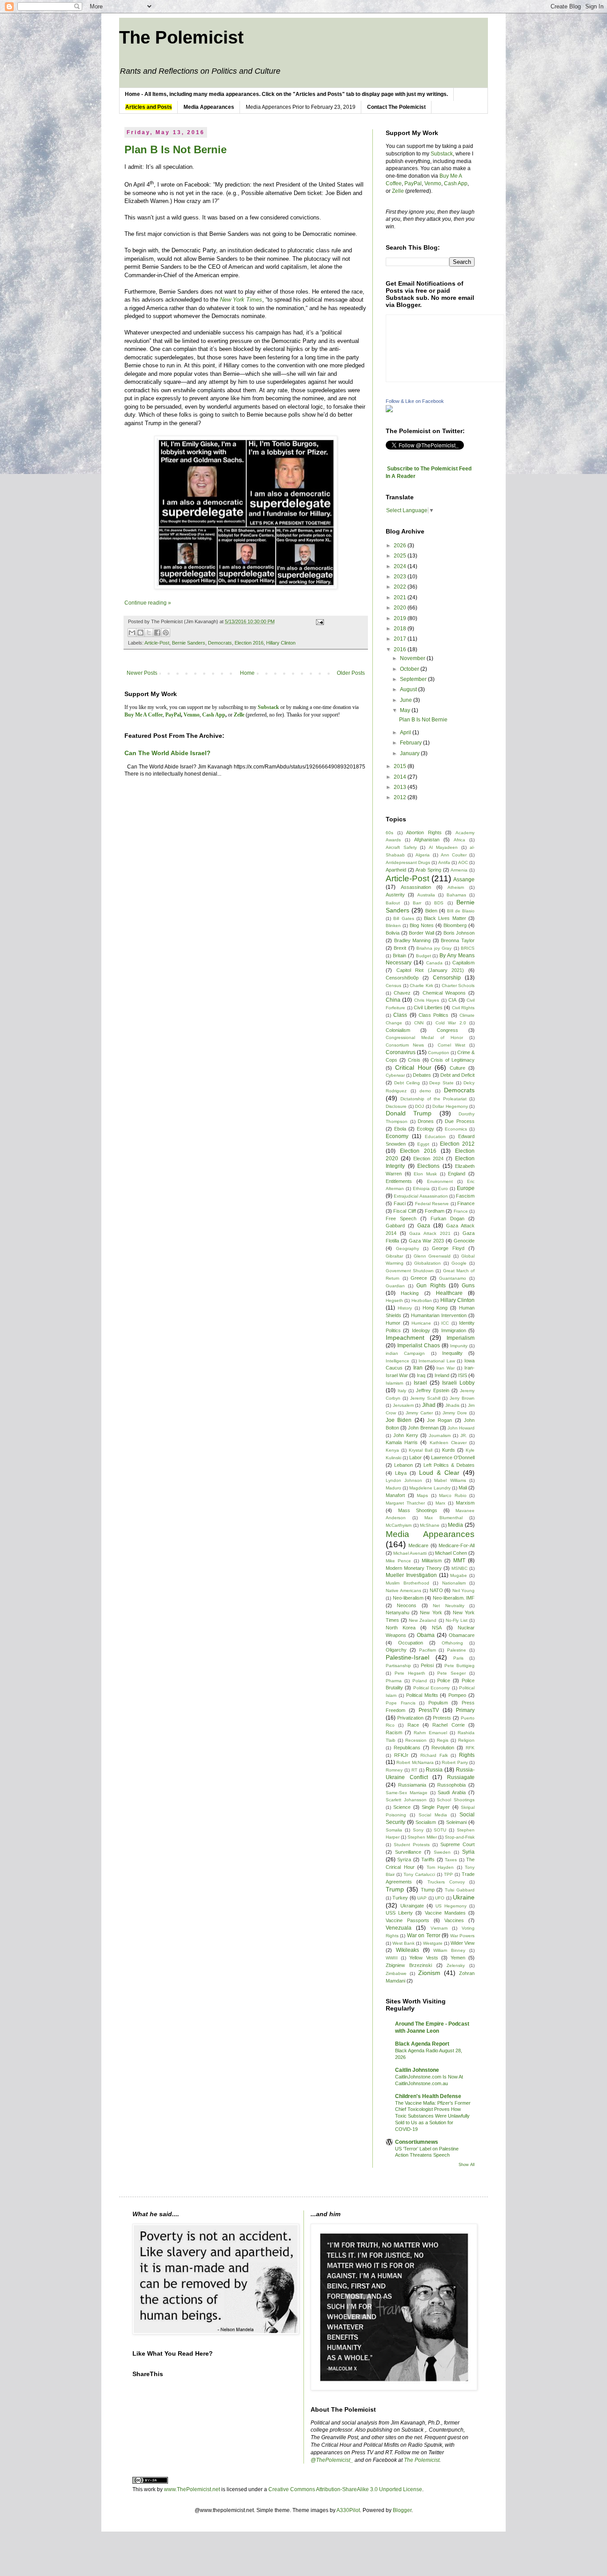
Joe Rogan (439, 1420)
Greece (419, 1278)
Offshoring (452, 1643)
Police (444, 1680)
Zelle (398, 191)
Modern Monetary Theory (414, 1568)
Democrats (220, 643)
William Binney (449, 1950)
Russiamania (412, 1785)
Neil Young (464, 1591)
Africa (459, 840)
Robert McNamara (415, 1762)
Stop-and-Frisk (460, 1837)
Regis (443, 1740)
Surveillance (408, 1852)
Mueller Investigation (411, 1575)
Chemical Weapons (444, 993)
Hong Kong (435, 1308)
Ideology (421, 1330)
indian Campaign (405, 1353)
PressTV (429, 1710)
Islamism (394, 1383)
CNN (419, 1023)
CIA (452, 1000)
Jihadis (452, 1405)
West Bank (403, 1943)
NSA (437, 1628)
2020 (401, 608)
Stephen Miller (422, 1837)
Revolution (443, 1748)
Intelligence (397, 1361)
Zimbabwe (396, 1973)
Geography (407, 1248)
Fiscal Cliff (404, 1211)
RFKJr (401, 1755)
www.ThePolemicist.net (192, 2489)
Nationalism (454, 1583)
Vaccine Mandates (445, 1913)
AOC (463, 862)
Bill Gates (403, 918)
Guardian (395, 1286)
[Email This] (132, 633)
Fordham (435, 1211)
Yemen (458, 1958)
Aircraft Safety (401, 847)
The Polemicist (422, 2460)
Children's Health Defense (428, 2096)
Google (459, 1263)
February (411, 743)
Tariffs (428, 1859)
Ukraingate (412, 1906)
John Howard (461, 1428)
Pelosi (427, 1665)
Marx (440, 1503)
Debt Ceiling (407, 1083)
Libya (401, 1473)
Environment (440, 1181)
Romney (394, 1770)
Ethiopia (421, 1188)
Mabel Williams (450, 1480)
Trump (395, 1889)
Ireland (442, 1375)
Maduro (393, 1488)
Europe (466, 1188)
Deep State (441, 1083)
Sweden (442, 1852)
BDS (439, 903)
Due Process (460, 1121)
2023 (401, 577)
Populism (438, 1703)
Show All (467, 2165)
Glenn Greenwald (432, 1256)
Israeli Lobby (458, 1383)
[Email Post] (319, 621)
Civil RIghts (463, 1008)
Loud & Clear (439, 1473)
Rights (467, 1755)
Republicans (407, 1748)
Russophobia (451, 1785)
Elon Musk (425, 1174)
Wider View (463, 1943)
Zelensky (456, 1965)
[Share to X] (149, 633)
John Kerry (406, 1435)
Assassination (416, 887)
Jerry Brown (462, 1398)
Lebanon (403, 1465)
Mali (463, 1488)
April (406, 733)
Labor (415, 1457)
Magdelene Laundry (430, 1488)
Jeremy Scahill (425, 1398)
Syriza (404, 1859)
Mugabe (459, 1575)
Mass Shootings (418, 1510)
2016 (401, 649)
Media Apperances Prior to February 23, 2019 (301, 107)
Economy (397, 1136)
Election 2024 (428, 1159)
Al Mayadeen (443, 847)
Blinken (393, 926)
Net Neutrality (448, 1606)
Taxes (451, 1860)
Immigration (454, 1330)
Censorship (447, 978)
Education (435, 1137)
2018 (401, 629)
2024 (401, 566)
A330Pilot (348, 2510)
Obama (426, 1635)
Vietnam (439, 1928)
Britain (399, 956)
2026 (401, 545)
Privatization (410, 1718)
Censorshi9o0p (402, 978)
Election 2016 (249, 643)
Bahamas (456, 895)
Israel (420, 1383)
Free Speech (401, 1218)
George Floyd (448, 1248)
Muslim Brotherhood (407, 1583)
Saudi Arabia (452, 1792)
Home (247, 673)
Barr (417, 903)
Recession (416, 1740)
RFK (470, 1748)
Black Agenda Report (422, 2044)
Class (400, 1015)
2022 (401, 587)
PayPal (413, 183)
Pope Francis (401, 1703)
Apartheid (396, 870)
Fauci (400, 1203)
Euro (443, 1188)
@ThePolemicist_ (332, 2460)
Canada (434, 963)
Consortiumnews (417, 2142)
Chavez (402, 993)
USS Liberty (399, 1913)
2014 (401, 777)
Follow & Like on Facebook (415, 401)
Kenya (392, 1450)
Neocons (407, 1605)
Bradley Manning (413, 940)
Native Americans (403, 1591)
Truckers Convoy (446, 1882)
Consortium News (405, 1045)
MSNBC (459, 1568)
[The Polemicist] (389, 410)
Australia (426, 895)
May (406, 710)
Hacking (410, 1293)
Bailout (393, 903)
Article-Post (157, 643)
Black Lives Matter (445, 918)
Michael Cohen (451, 1553)
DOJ (419, 1106)
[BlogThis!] (140, 633)
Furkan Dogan (447, 1218)
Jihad (429, 1405)
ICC (445, 1323)
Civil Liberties (428, 1007)
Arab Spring (428, 870)
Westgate (433, 1943)
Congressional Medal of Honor (424, 1037)
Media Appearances (430, 1534)
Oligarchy (396, 1650)
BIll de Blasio (461, 911)
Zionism (429, 1973)
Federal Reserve (432, 1204)
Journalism (440, 1435)
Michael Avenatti (410, 1553)
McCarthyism (399, 1525)
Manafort (395, 1495)
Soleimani (456, 1822)
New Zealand (423, 1620)
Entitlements (399, 1181)
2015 (401, 766)
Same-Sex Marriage (407, 1793)
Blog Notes (422, 925)
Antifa (444, 862)
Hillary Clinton (281, 643)
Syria (468, 1852)
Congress (447, 1030)
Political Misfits (422, 1695)
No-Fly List (457, 1620)
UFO (440, 1898)
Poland (420, 1681)
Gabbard (395, 1226)
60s (389, 833)
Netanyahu (397, 1612)
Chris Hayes (427, 1000)
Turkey (400, 1898)
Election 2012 (457, 1144)
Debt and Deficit (457, 1075)
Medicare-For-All (457, 1545)
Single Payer (436, 1807)
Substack (442, 154)
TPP (448, 1874)
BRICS (468, 948)
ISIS (463, 1375)
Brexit (400, 948)
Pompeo (457, 1695)
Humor (393, 1323)
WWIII (392, 1958)
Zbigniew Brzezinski (409, 1965)
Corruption (439, 1053)
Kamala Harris (402, 1442)
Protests (442, 1718)
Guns (468, 1286)
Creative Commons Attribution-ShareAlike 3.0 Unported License (345, 2489)
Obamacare (462, 1635)
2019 (401, 618)
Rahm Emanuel (430, 1733)
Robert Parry (455, 1762)
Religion (466, 1740)
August (409, 689)
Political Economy (431, 1688)
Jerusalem (403, 1405)
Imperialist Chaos (419, 1346)
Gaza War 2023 (426, 1241)
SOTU (440, 1830)
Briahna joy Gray (434, 948)
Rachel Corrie (448, 1725)
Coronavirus (401, 1052)
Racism (394, 1732)
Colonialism (398, 1030)
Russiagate (461, 1777)
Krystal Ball (421, 1450)
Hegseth (394, 1300)
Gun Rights (431, 1286)
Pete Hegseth (410, 1673)
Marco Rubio (453, 1495)
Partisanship (398, 1666)
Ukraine (464, 1897)
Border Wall (421, 933)
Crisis (414, 1060)
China (393, 1000)
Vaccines (454, 1920)
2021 (401, 597)
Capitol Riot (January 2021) (430, 970)
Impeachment (405, 1338)
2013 (401, 787)
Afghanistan (427, 840)
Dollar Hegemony (450, 1106)
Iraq (421, 1375)
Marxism (465, 1503)
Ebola (400, 1129)
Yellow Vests (423, 1958)
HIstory (405, 1308)
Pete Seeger (451, 1673)
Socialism (426, 1822)
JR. (464, 1435)
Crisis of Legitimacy (453, 1060)
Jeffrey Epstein (433, 1390)
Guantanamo (453, 1278)
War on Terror (424, 1935)
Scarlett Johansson (406, 1800)
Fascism (465, 1196)
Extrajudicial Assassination (421, 1196)
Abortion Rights (424, 832)
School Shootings (456, 1800)
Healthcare (449, 1293)
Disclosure (396, 1106)
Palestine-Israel (407, 1657)
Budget (423, 956)
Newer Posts (142, 673)
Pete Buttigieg (459, 1666)
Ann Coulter (454, 855)
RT (414, 1770)
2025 (401, 556)
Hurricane (421, 1323)
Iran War (445, 1368)
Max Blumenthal (443, 1518)
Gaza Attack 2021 (430, 1233)
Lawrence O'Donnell (453, 1457)
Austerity (395, 895)
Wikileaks (407, 1950)
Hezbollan (422, 1300)
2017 (401, 639)
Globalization (427, 1263)
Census (393, 985)
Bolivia (393, 933)
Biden (431, 911)
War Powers (462, 1936)
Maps (422, 1495)
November (413, 658)
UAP (422, 1898)
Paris (458, 1658)
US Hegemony (451, 1906)
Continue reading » (148, 603)
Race (413, 1725)
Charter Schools (458, 985)
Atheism (456, 887)
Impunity (459, 1346)
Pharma (394, 1681)
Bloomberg (455, 925)
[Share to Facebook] (157, 633)
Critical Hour (413, 1067)
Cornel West (451, 1045)
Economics (456, 1129)
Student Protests (412, 1845)
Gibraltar (394, 1256)
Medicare (418, 1545)
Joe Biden (399, 1420)
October (410, 669)
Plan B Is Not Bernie (176, 149)
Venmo (433, 183)
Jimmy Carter (419, 1413)
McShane (430, 1525)
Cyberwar (395, 1075)
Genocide (464, 1241)
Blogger (402, 2510)
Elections (428, 1166)
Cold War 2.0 (451, 1023)
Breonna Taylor (458, 940)
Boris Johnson (459, 933)
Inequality (452, 1353)
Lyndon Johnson (404, 1480)
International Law (437, 1361)
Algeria (423, 855)
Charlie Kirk (421, 985)
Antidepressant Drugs (408, 862)
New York (431, 1612)
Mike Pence (398, 1561)
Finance (466, 1203)
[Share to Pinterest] (166, 633)
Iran (418, 1368)
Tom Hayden (440, 1867)
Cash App (456, 183)
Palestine (457, 1650)
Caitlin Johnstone (417, 2070)
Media (455, 1525)
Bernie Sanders (189, 643)
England (457, 1174)
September (414, 679)
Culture (457, 1068)
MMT (459, 1561)
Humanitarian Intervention (439, 1315)
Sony (418, 1830)
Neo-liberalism (408, 1598)
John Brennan (423, 1428)
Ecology (425, 1129)
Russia (434, 1770)
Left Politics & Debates (449, 1465)
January (410, 753)
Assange (464, 880)
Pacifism (427, 1650)
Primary (465, 1710)
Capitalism (463, 963)
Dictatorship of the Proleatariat (433, 1099)
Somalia (394, 1830)
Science (402, 1807)
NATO (436, 1590)
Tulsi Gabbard (460, 1890)
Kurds (449, 1450)
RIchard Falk (434, 1755)
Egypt (423, 1144)
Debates (422, 1075)
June (407, 700)
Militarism (432, 1561)
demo (425, 1091)
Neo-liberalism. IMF (454, 1598)
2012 (401, 797)
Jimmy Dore (455, 1413)
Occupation (411, 1643)
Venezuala (399, 1928)
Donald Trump (409, 1113)
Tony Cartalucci (419, 1874)
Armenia (459, 870)
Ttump (428, 1890)
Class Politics (433, 1015)
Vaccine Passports (407, 1920)
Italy (402, 1391)
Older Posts (351, 673)
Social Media (433, 1815)
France (461, 1211)
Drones (426, 1121)
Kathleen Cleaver (448, 1443)
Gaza (424, 1226)
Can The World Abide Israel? (168, 753)
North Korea (401, 1628)
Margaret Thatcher (405, 1503)
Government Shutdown (410, 1271)
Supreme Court (457, 1844)
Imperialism (461, 1338)
